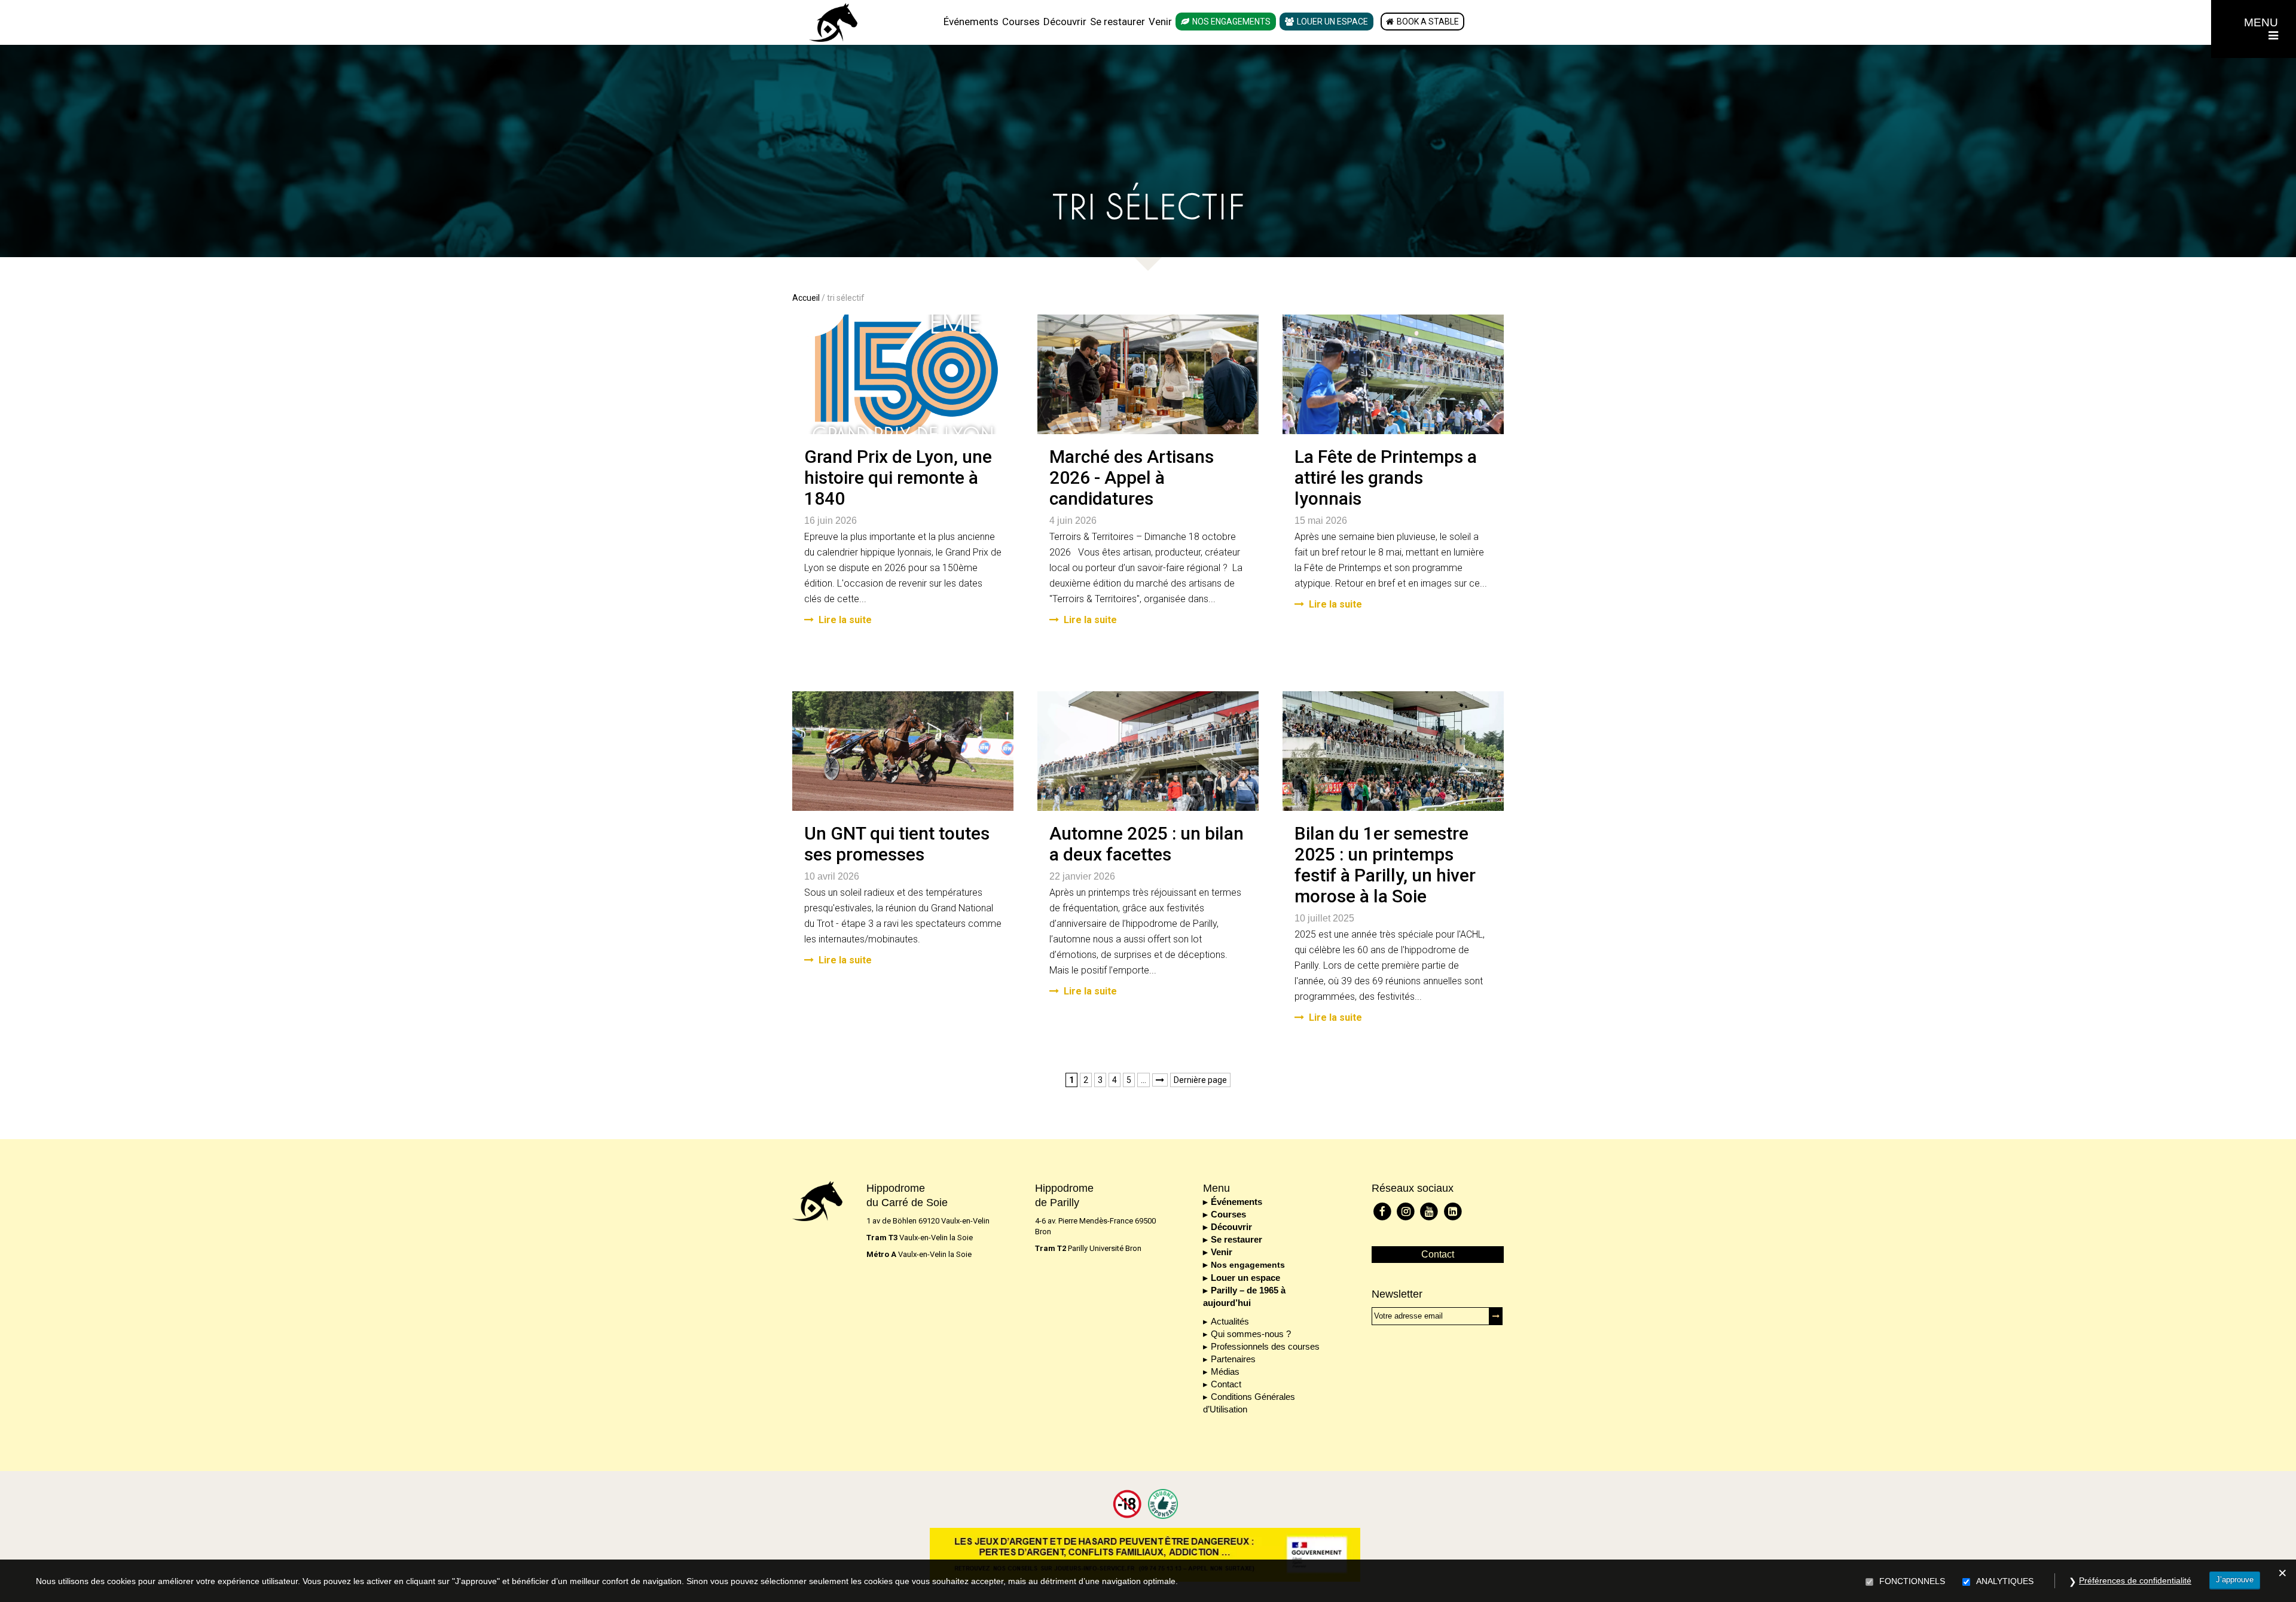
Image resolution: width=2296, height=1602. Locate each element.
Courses (1021, 22)
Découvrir (1065, 22)
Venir (1160, 22)
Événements (971, 22)
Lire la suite (845, 620)
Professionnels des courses (1265, 1346)
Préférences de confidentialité (2135, 1580)
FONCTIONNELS (1912, 1581)
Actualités (1230, 1321)
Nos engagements (1231, 22)
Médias (1225, 1371)
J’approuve (2235, 1580)
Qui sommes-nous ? (1251, 1334)
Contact (1226, 1384)
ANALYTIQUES (2005, 1581)
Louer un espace (1332, 22)
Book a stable (1428, 22)
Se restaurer (1118, 22)
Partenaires (1233, 1359)
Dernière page (1200, 1080)
